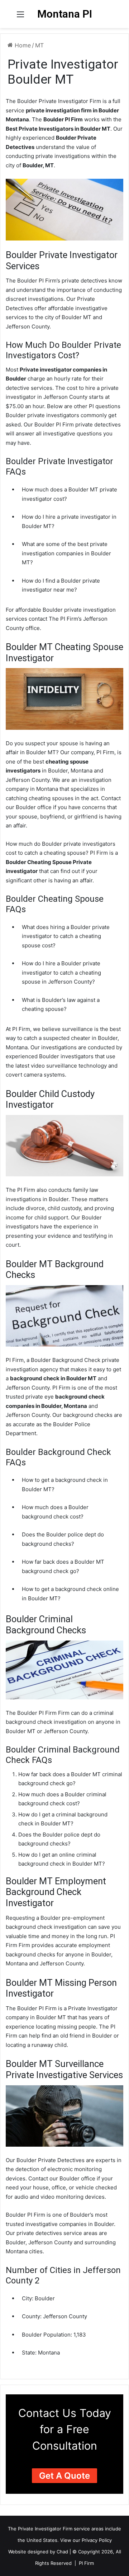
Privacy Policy (97, 2540)
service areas (89, 2529)
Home (22, 45)
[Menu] (20, 17)
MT (39, 45)
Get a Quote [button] (64, 2476)
